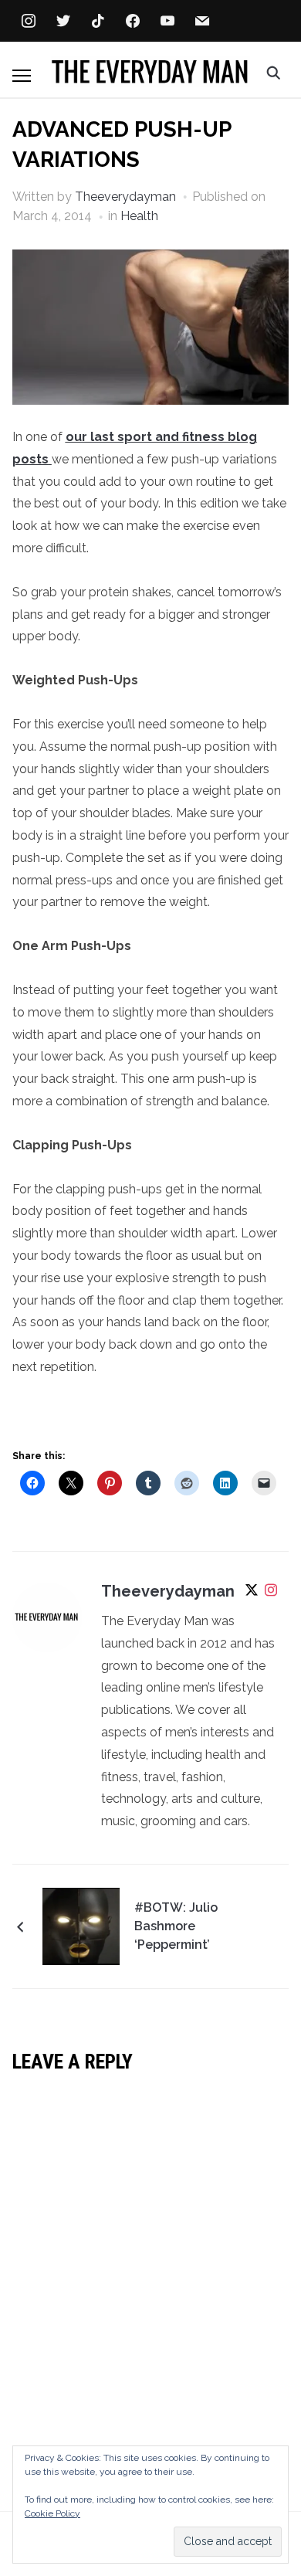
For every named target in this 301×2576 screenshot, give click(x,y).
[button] (22, 76)
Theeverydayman (125, 197)
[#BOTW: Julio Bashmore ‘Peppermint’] (81, 1925)
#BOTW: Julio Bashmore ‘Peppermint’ (176, 1926)
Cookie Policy (52, 2513)
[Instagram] (271, 1593)
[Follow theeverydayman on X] (252, 1593)
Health (139, 216)
